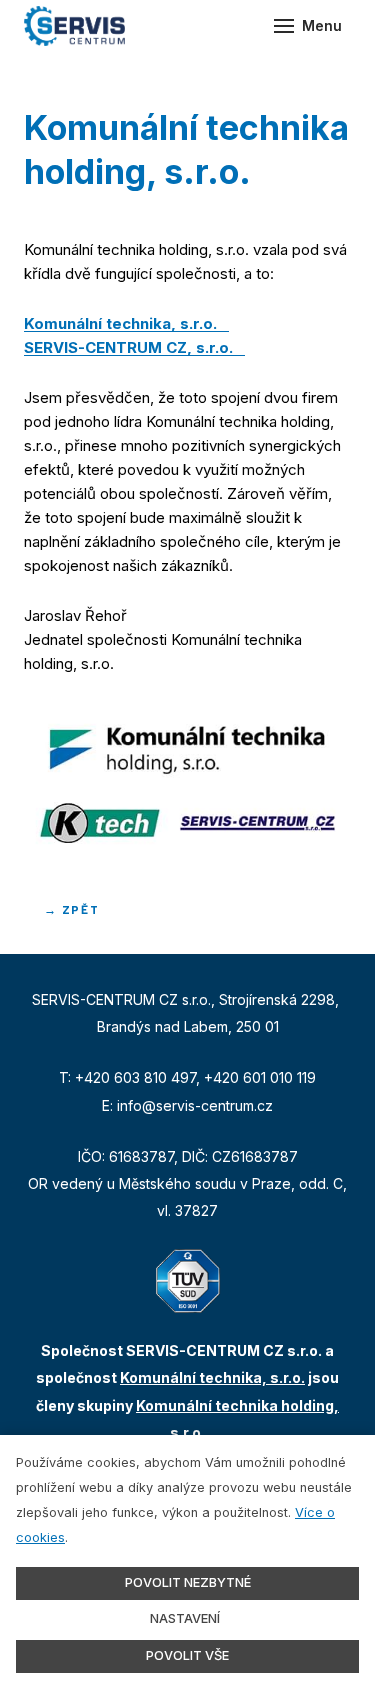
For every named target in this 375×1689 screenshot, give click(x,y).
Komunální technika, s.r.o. (120, 323)
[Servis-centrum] (74, 26)
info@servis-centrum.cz (195, 1105)
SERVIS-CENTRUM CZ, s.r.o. (128, 347)
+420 (94, 1077)
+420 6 (228, 1077)
